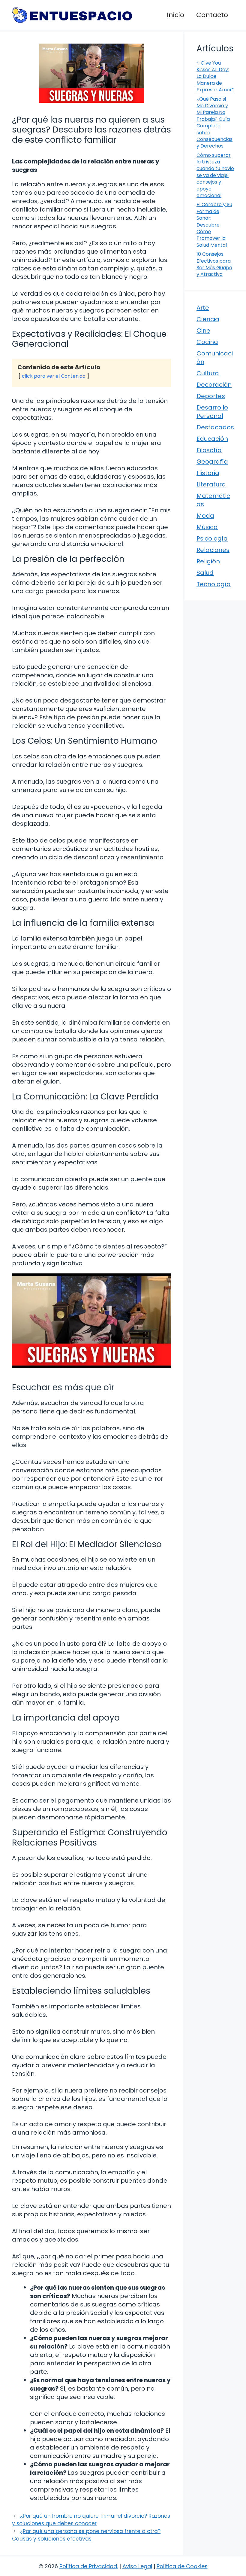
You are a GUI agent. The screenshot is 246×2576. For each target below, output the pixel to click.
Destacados (215, 427)
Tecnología (214, 584)
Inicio (175, 15)
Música (207, 527)
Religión (208, 561)
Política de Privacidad (88, 2566)
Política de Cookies (182, 2566)
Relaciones (213, 550)
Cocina (207, 342)
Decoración (214, 385)
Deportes (211, 396)
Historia (208, 473)
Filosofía (209, 450)
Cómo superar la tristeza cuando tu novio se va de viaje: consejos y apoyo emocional (215, 175)
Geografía (212, 462)
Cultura (208, 373)
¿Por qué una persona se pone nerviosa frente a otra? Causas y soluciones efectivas (86, 2535)
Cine (203, 331)
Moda (205, 516)
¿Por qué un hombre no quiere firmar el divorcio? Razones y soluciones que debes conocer (91, 2520)
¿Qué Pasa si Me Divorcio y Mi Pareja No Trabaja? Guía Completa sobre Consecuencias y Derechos (214, 123)
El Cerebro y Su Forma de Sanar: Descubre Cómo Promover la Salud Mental (214, 225)
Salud (205, 573)
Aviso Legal (137, 2566)
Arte (203, 308)
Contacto (212, 15)
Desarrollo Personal (212, 412)
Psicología (212, 538)
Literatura (211, 484)
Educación (212, 439)
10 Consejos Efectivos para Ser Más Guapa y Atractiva (214, 264)
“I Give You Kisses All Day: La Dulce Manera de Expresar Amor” (215, 76)
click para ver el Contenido (54, 376)
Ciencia (208, 319)
